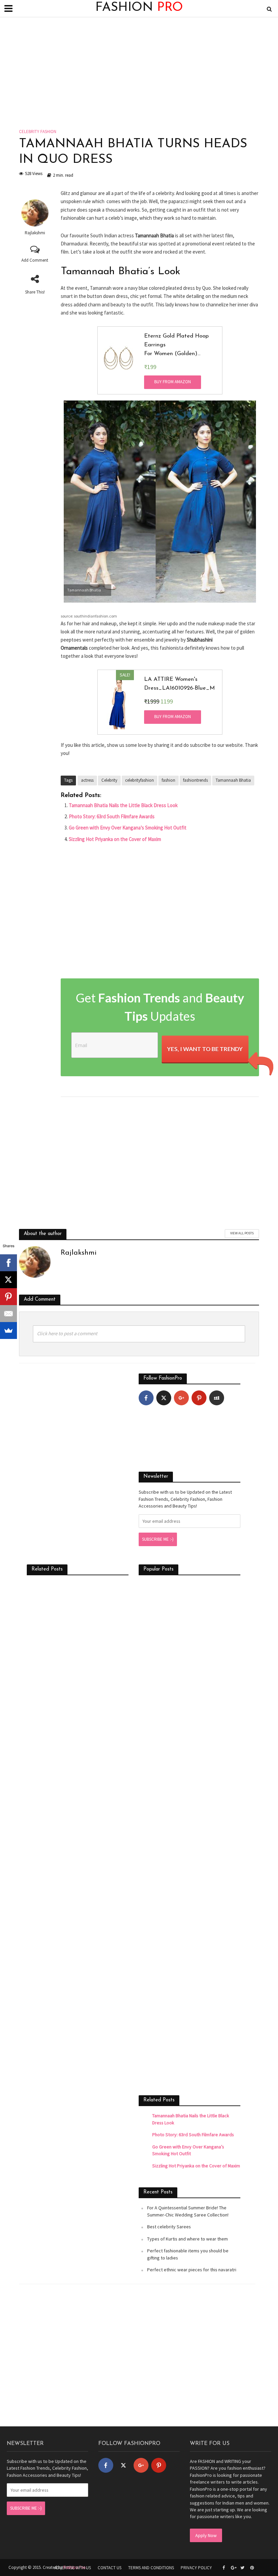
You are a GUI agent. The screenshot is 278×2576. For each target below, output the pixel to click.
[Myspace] (217, 1398)
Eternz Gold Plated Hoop (176, 336)
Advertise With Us (73, 2568)
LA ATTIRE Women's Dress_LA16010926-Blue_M (180, 684)
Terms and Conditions (151, 2568)
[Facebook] (146, 1398)
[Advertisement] (139, 78)
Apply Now (206, 2535)
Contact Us (110, 2568)
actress (87, 780)
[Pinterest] (199, 1398)
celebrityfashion (140, 780)
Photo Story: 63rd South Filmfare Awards (112, 816)
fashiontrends (195, 780)
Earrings (155, 345)
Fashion (139, 8)
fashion (168, 780)
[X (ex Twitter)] (164, 1398)
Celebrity (109, 780)
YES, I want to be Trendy (205, 1049)
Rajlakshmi (35, 233)
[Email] (8, 1314)
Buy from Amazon (173, 382)
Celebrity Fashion (38, 132)
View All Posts (242, 1233)
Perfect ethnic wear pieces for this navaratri (192, 2270)
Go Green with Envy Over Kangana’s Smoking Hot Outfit (128, 828)
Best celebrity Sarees (169, 2227)
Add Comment (35, 260)
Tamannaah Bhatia (233, 780)
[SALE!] (118, 702)
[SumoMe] (8, 1330)
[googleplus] (181, 1398)
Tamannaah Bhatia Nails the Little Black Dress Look (123, 805)
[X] (8, 1280)
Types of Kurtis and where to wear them (187, 2239)
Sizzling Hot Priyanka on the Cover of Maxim (115, 839)
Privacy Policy (196, 2568)
